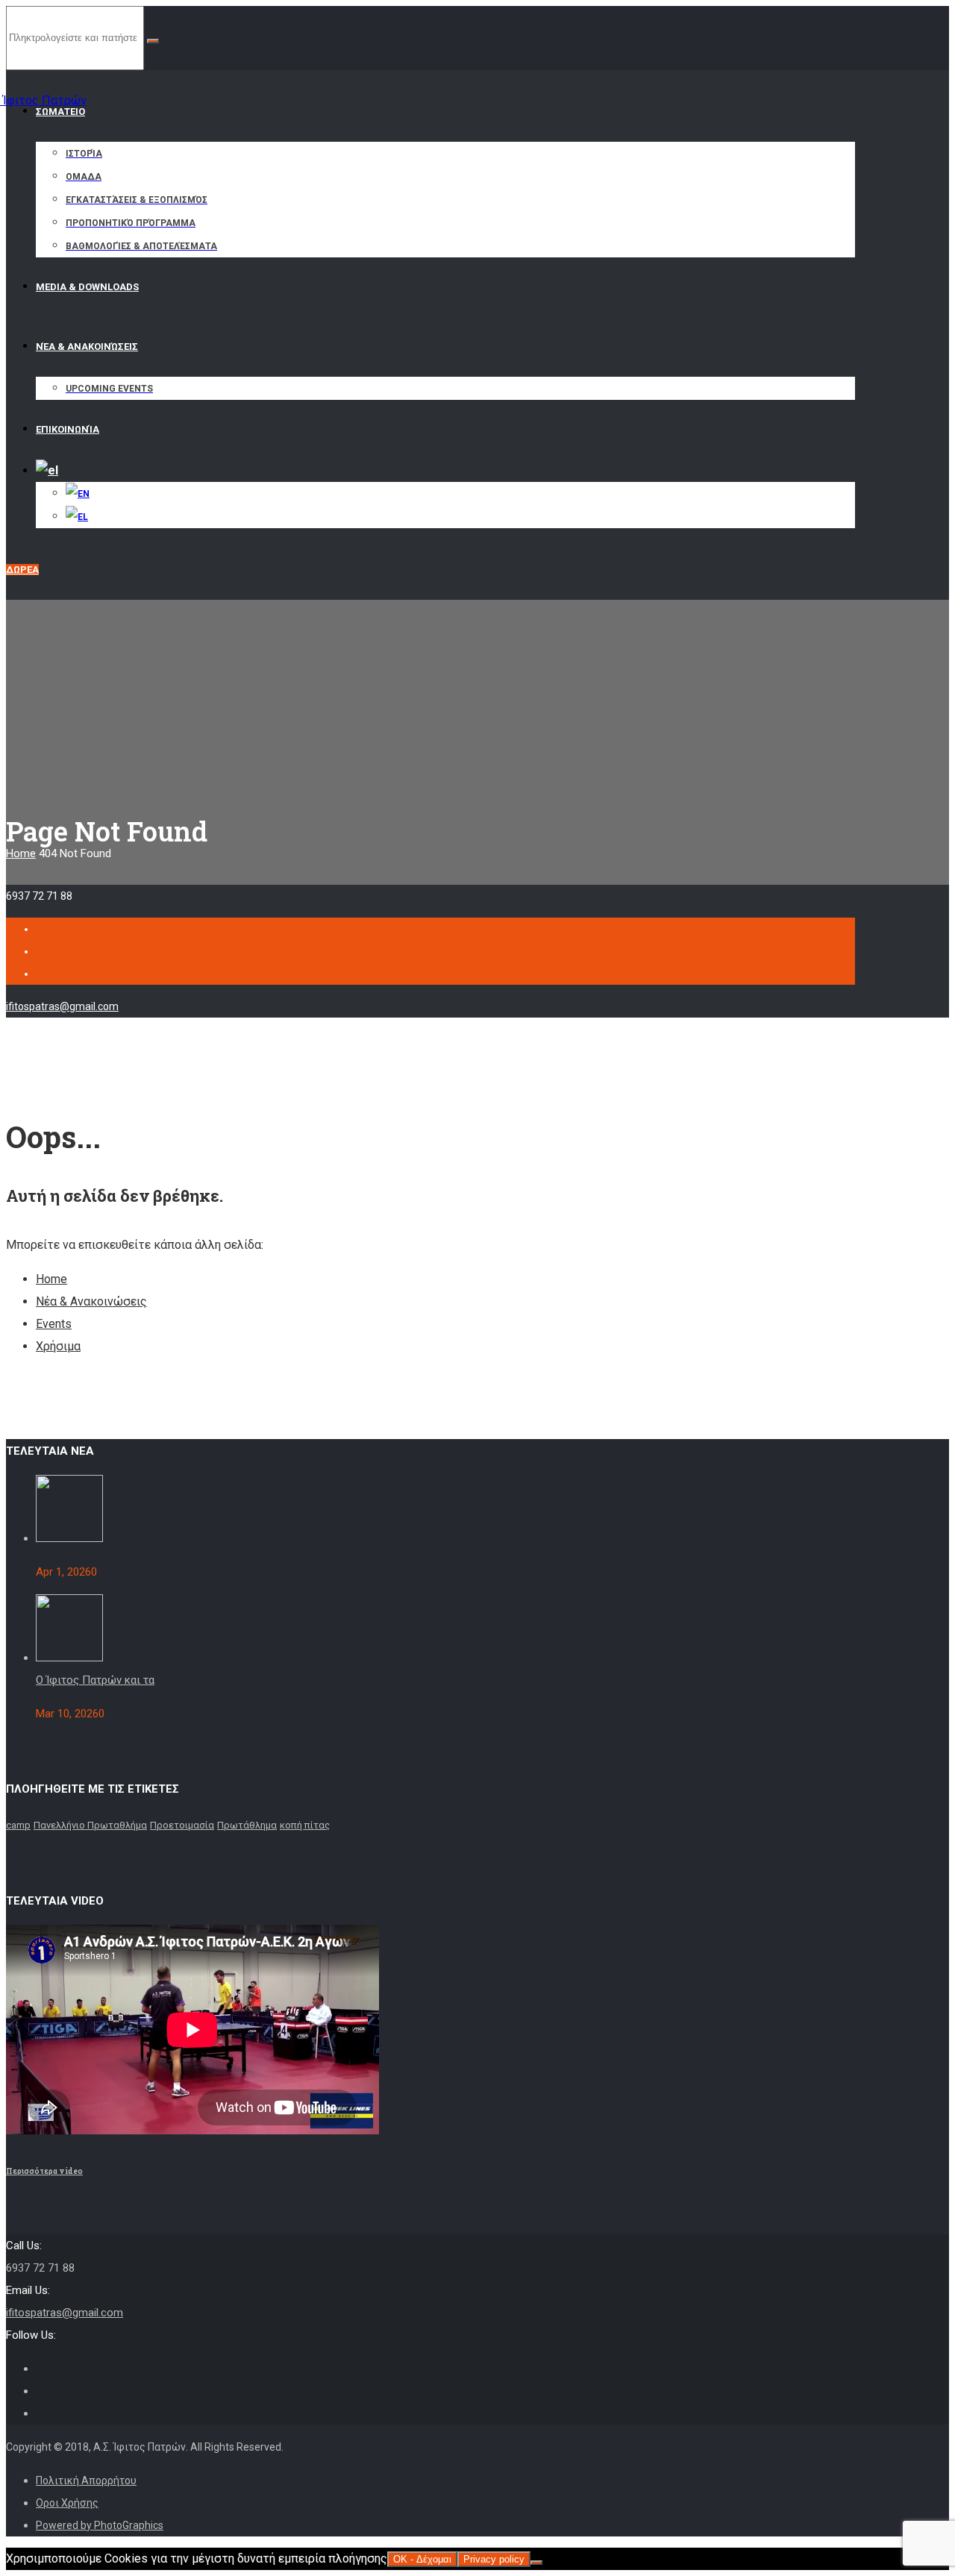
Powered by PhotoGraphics (100, 2525)
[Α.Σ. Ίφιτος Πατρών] (65, 93)
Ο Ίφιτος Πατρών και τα (95, 1680)
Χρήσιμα (58, 1346)
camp (18, 1825)
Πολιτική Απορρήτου (86, 2481)
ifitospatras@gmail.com (62, 1006)
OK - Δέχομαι (422, 2559)
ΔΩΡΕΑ (22, 570)
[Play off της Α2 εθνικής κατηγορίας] (69, 1538)
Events (54, 1324)
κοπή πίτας (305, 1825)
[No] (536, 2563)
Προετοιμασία (182, 1825)
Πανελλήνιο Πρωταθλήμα (90, 1825)
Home (21, 853)
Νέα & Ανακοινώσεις (91, 1301)
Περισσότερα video (44, 2171)
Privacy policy (494, 2559)
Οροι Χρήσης (67, 2503)
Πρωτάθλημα (247, 1825)
